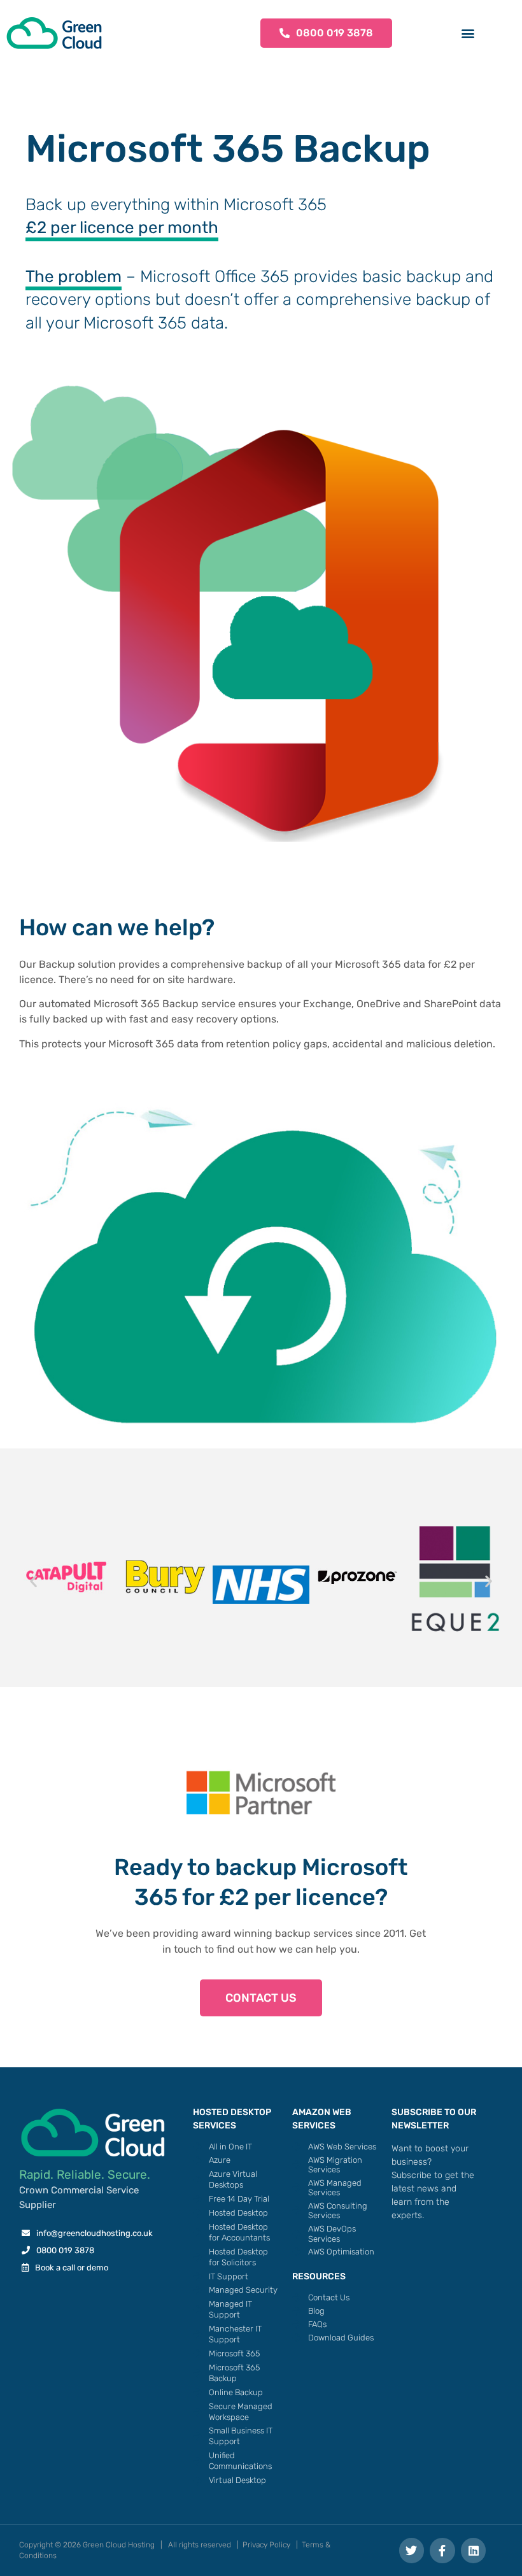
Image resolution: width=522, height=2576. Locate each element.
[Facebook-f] (442, 2551)
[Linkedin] (474, 2551)
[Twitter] (412, 2551)
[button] (468, 33)
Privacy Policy (266, 2545)
